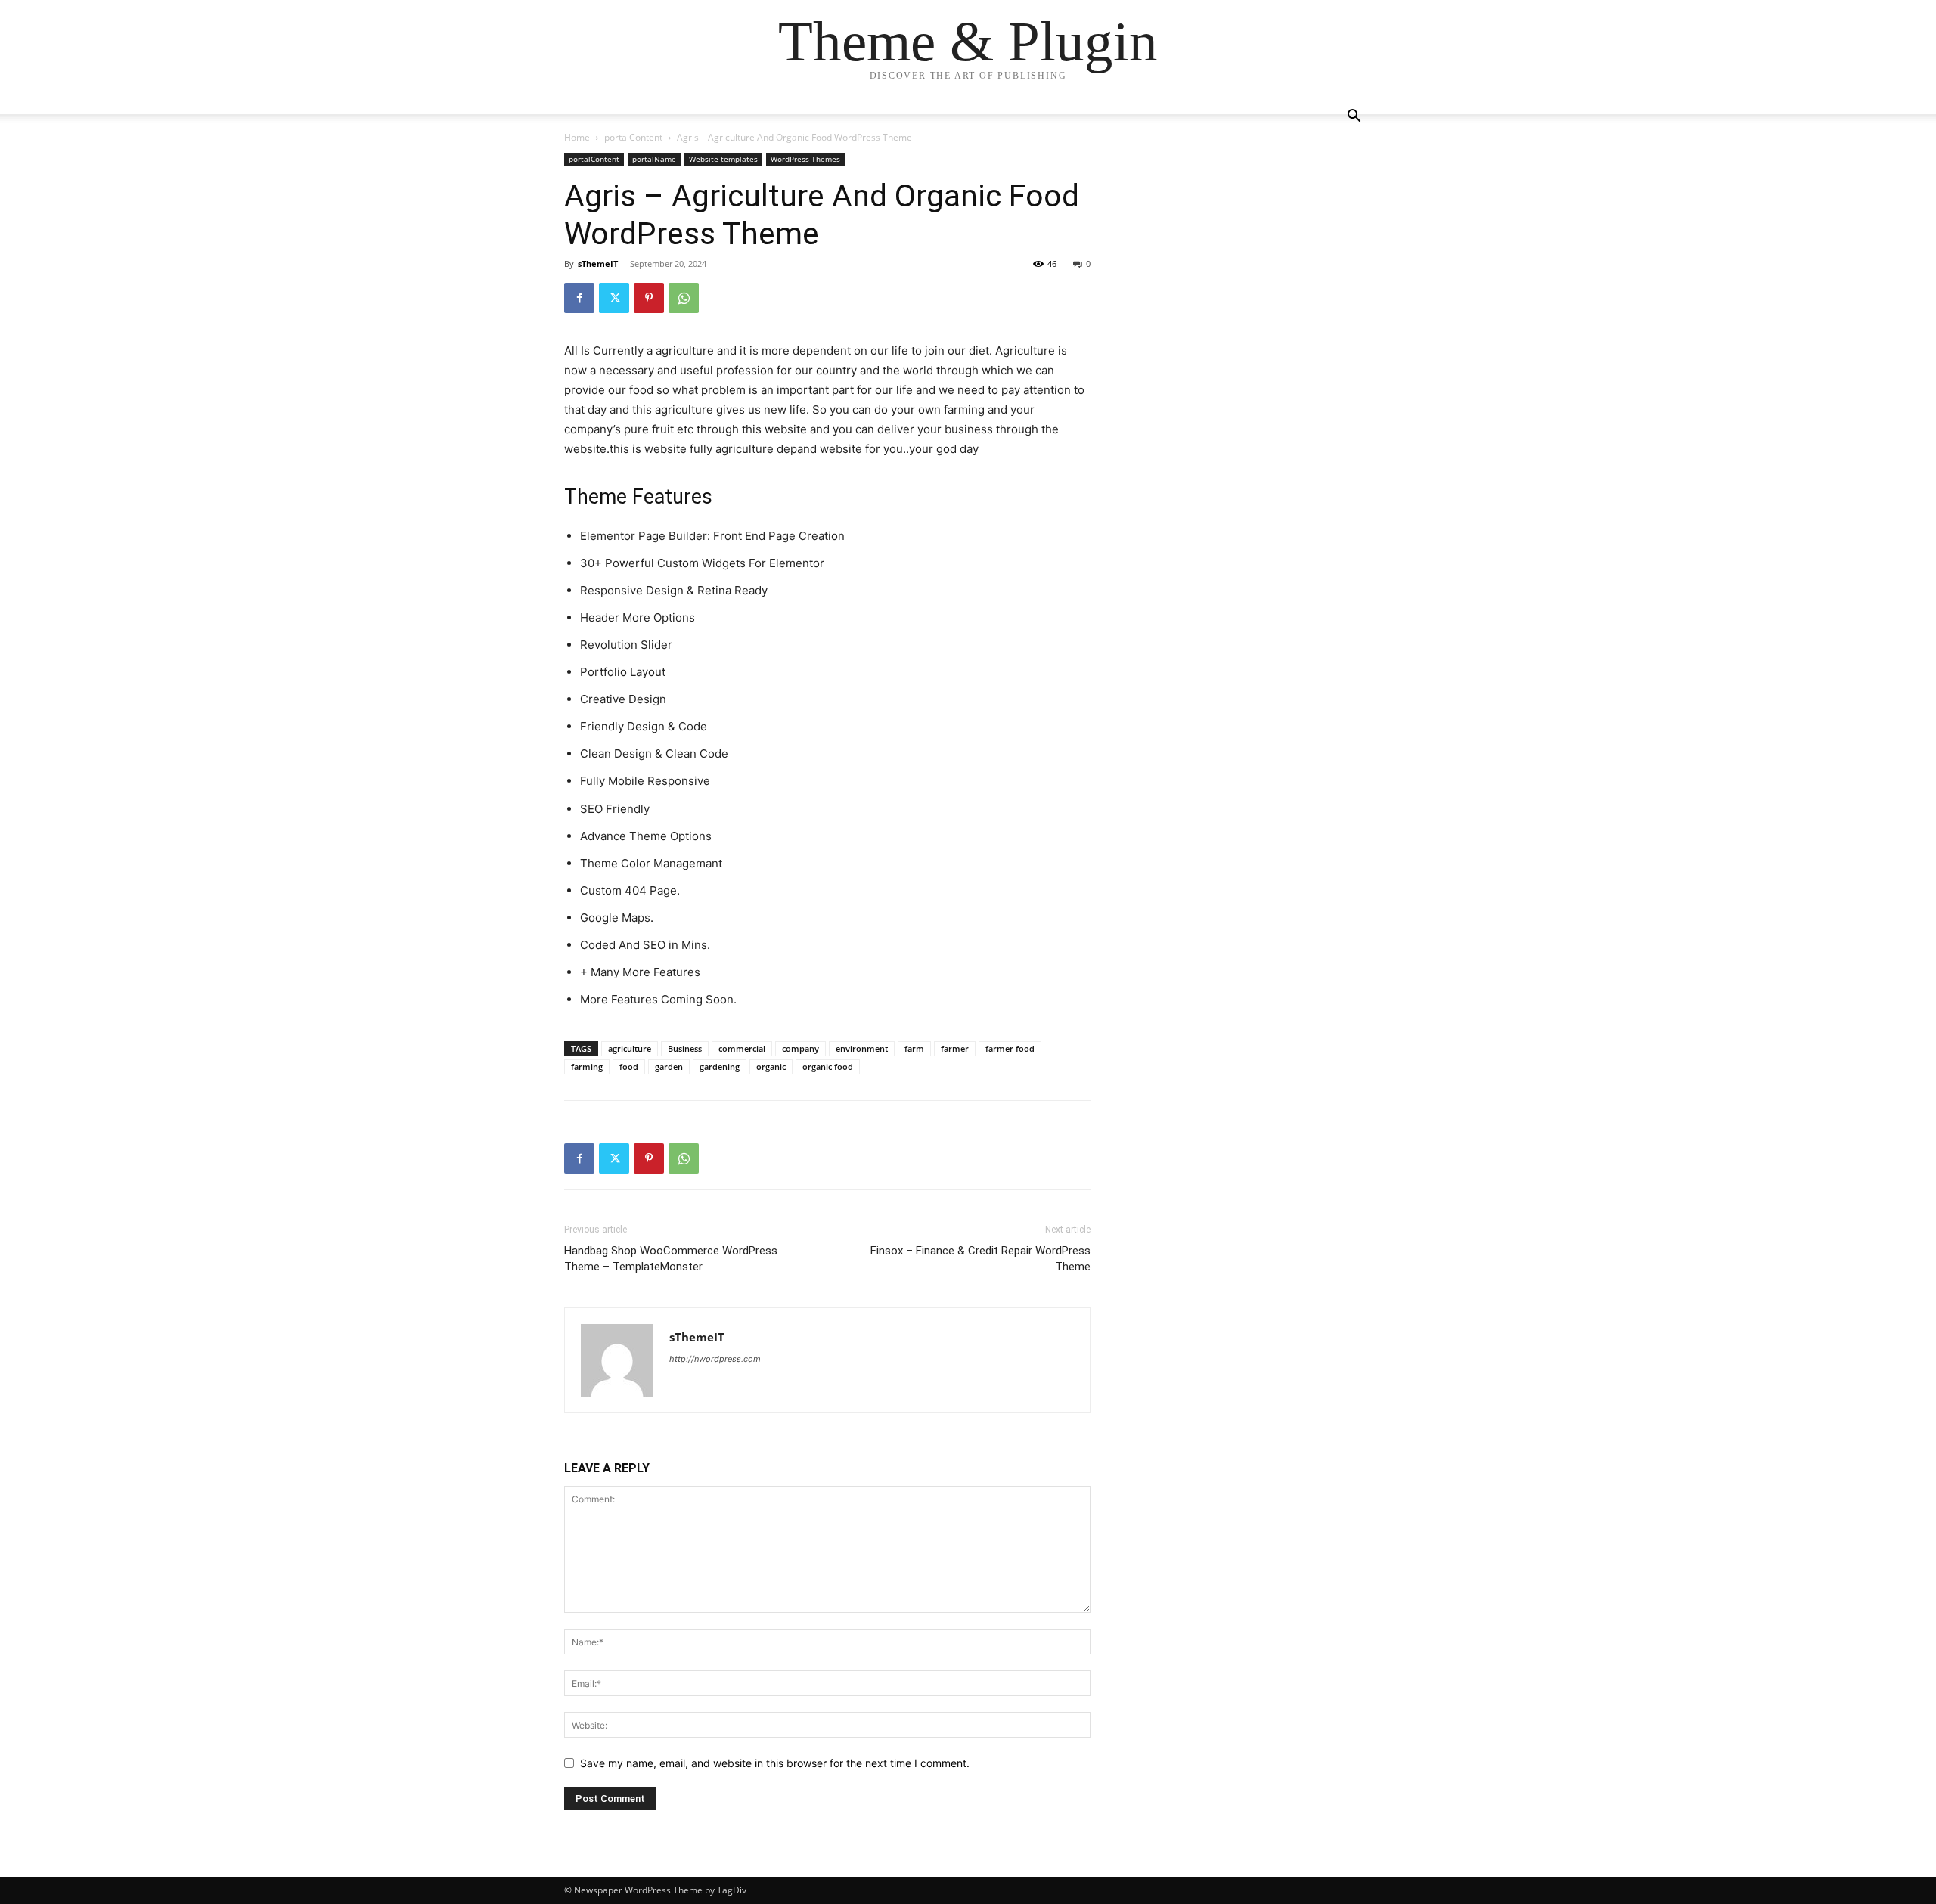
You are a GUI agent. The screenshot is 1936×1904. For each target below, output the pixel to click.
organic (771, 1067)
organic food (828, 1067)
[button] (1354, 118)
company (800, 1048)
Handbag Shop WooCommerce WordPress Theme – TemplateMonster (671, 1259)
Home (577, 137)
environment (862, 1048)
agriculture (630, 1048)
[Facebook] (579, 298)
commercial (742, 1048)
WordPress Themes (805, 159)
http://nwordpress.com (715, 1359)
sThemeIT (598, 264)
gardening (720, 1067)
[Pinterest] (649, 298)
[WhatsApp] (684, 298)
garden (669, 1067)
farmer (955, 1048)
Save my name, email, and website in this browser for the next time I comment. (775, 1763)
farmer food (1010, 1048)
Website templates (723, 159)
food (629, 1067)
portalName (654, 159)
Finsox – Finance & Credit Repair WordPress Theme (980, 1259)
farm (914, 1048)
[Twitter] (614, 298)
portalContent (633, 137)
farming (587, 1067)
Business (685, 1048)
